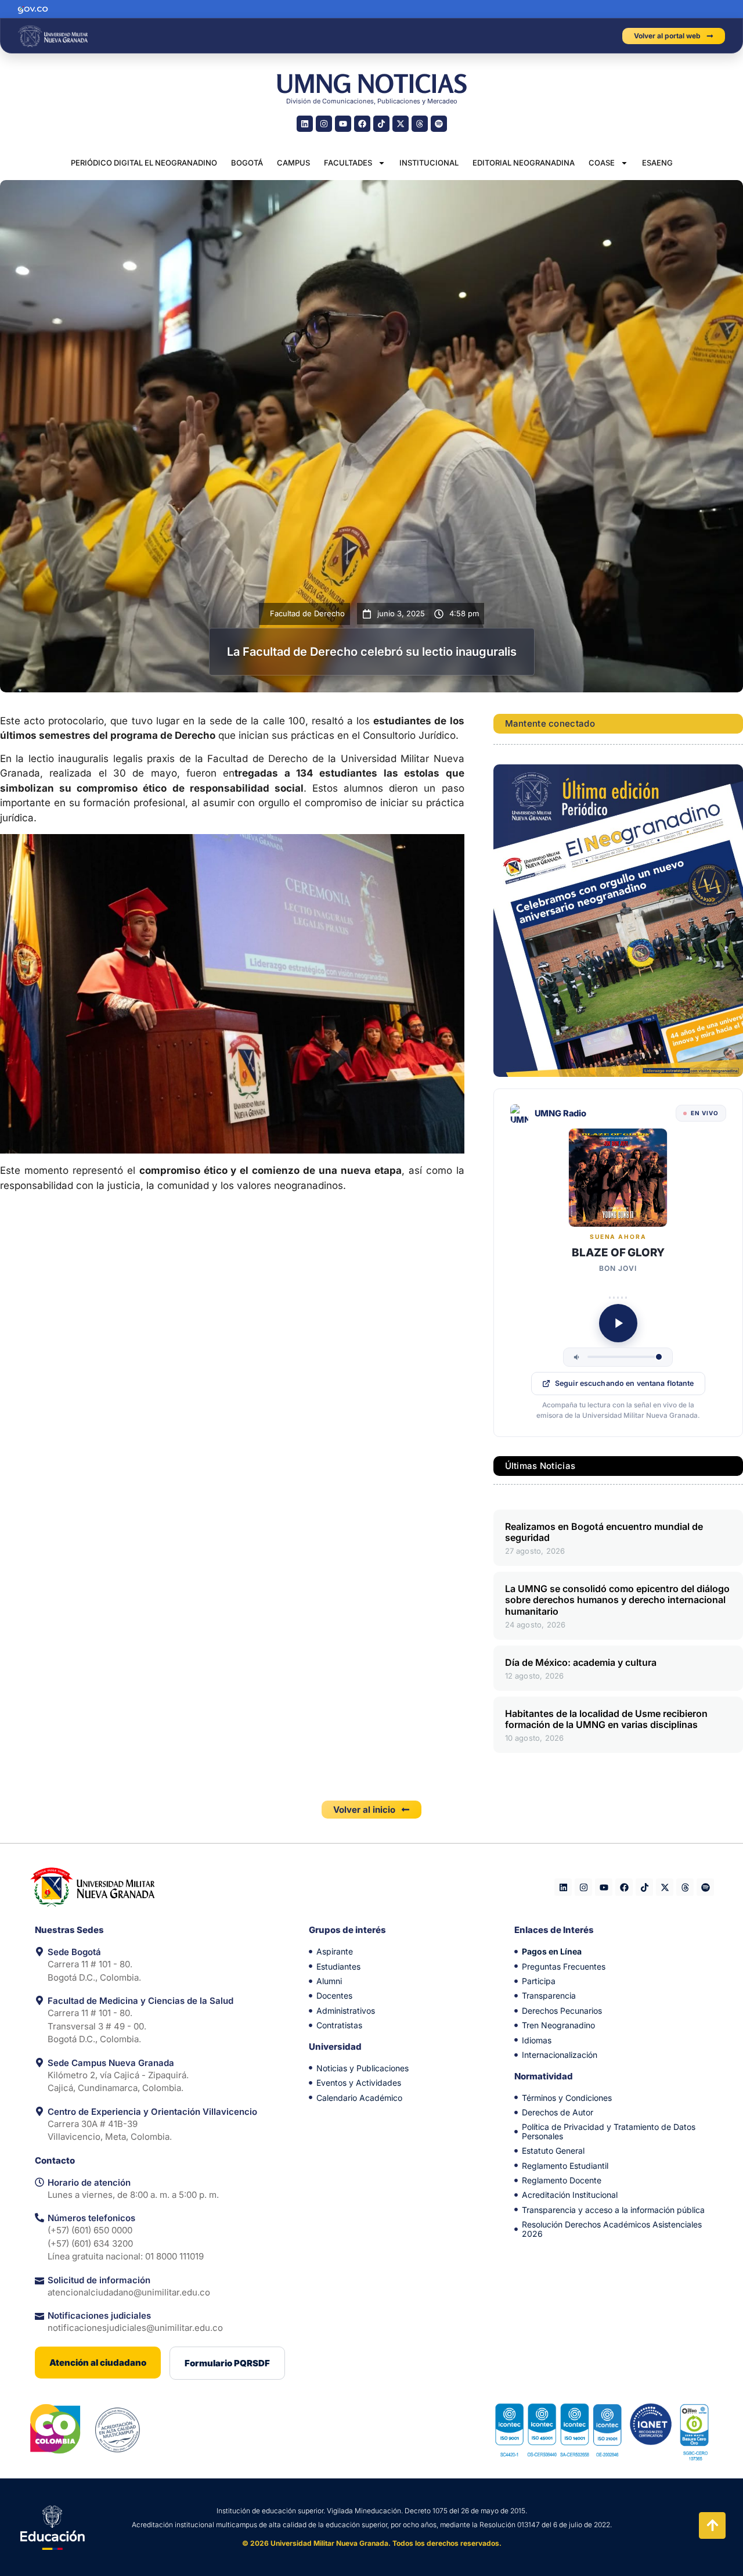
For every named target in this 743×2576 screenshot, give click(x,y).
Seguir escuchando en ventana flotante (625, 1383)
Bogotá (247, 163)
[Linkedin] (305, 124)
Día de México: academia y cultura (581, 1662)
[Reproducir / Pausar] (618, 1323)
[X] (401, 124)
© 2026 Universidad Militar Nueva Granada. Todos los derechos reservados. (372, 2543)
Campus (293, 163)
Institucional (429, 163)
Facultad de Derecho (307, 613)
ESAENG (657, 163)
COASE (602, 163)
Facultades (348, 163)
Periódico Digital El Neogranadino (144, 163)
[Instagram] (324, 124)
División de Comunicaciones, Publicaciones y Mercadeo (372, 101)
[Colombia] (55, 2429)
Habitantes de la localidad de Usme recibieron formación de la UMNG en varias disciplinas (606, 1719)
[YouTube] (343, 124)
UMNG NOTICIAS (371, 83)
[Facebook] (362, 124)
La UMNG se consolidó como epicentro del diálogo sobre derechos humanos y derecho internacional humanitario (617, 1600)
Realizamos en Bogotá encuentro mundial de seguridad (604, 1532)
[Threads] (420, 124)
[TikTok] (381, 124)
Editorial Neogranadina (524, 163)
